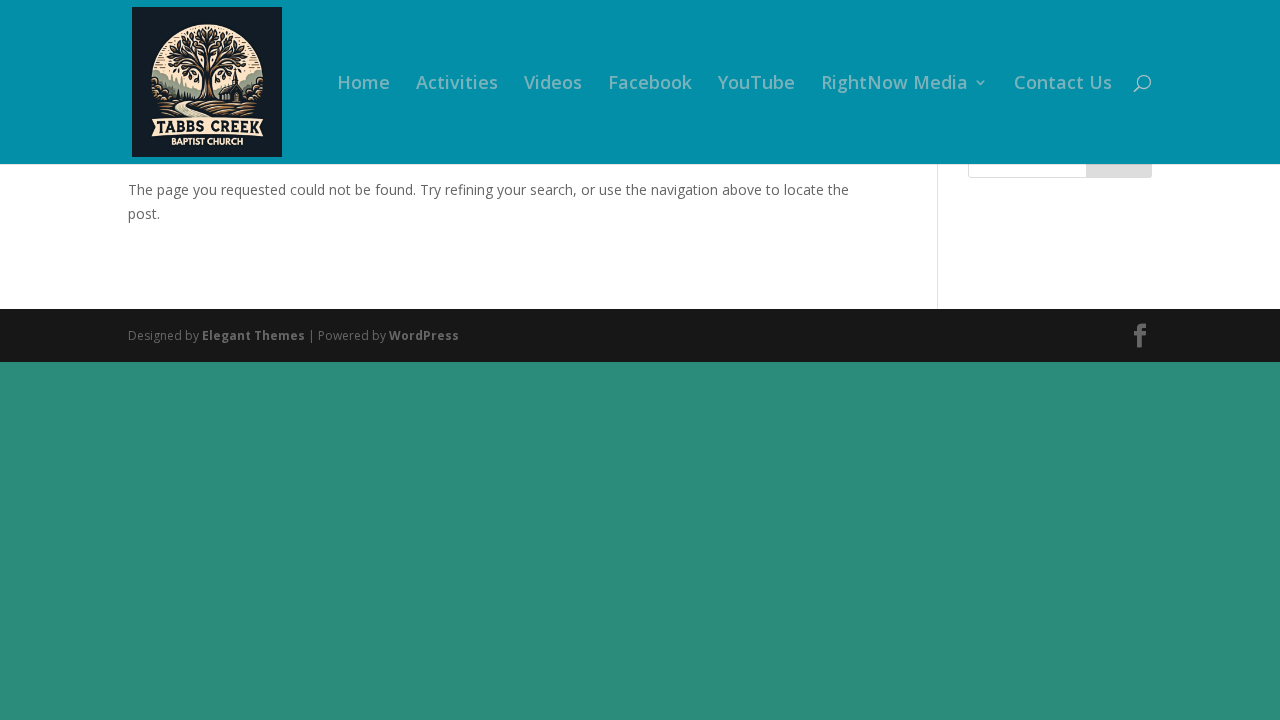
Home (363, 84)
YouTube (756, 84)
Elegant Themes (253, 335)
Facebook (650, 84)
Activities (457, 84)
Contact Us (1063, 84)
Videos (553, 84)
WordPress (424, 335)
